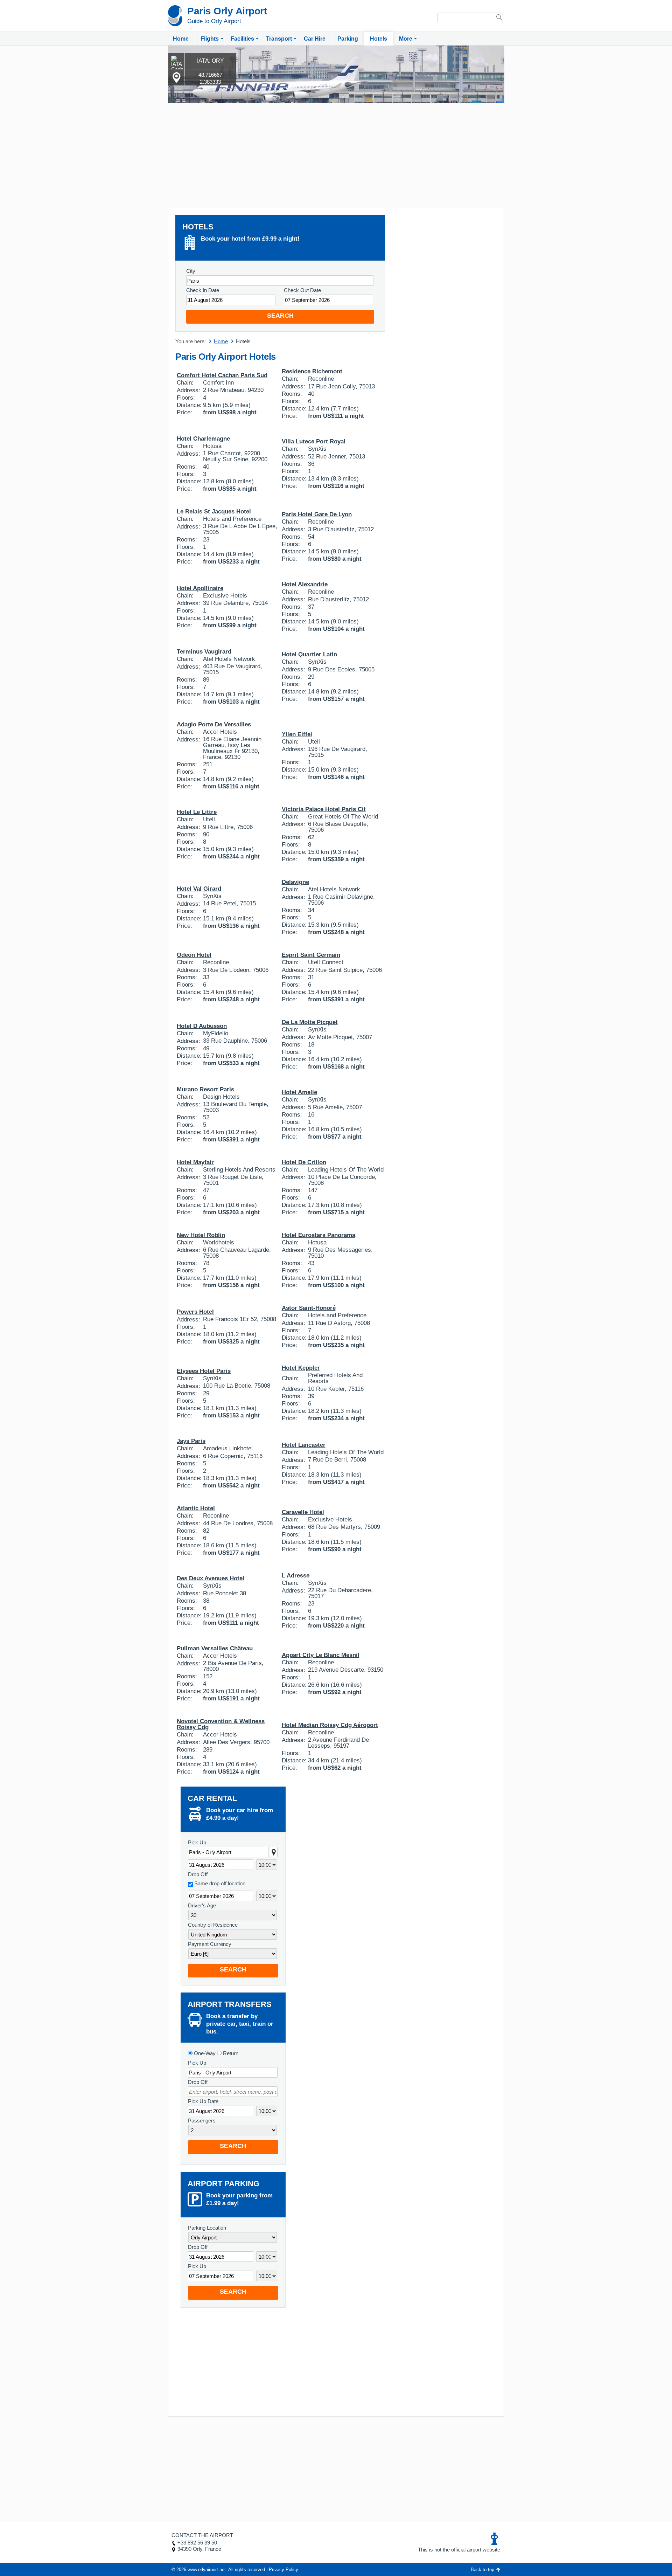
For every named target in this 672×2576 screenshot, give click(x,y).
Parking (348, 39)
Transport (279, 39)
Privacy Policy (283, 2570)
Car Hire (315, 39)
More (406, 39)
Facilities (242, 39)
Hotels (379, 39)
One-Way (204, 2053)
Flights (210, 39)
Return (230, 2053)
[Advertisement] (336, 156)
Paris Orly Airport (227, 11)
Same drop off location (220, 1883)
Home (181, 39)
